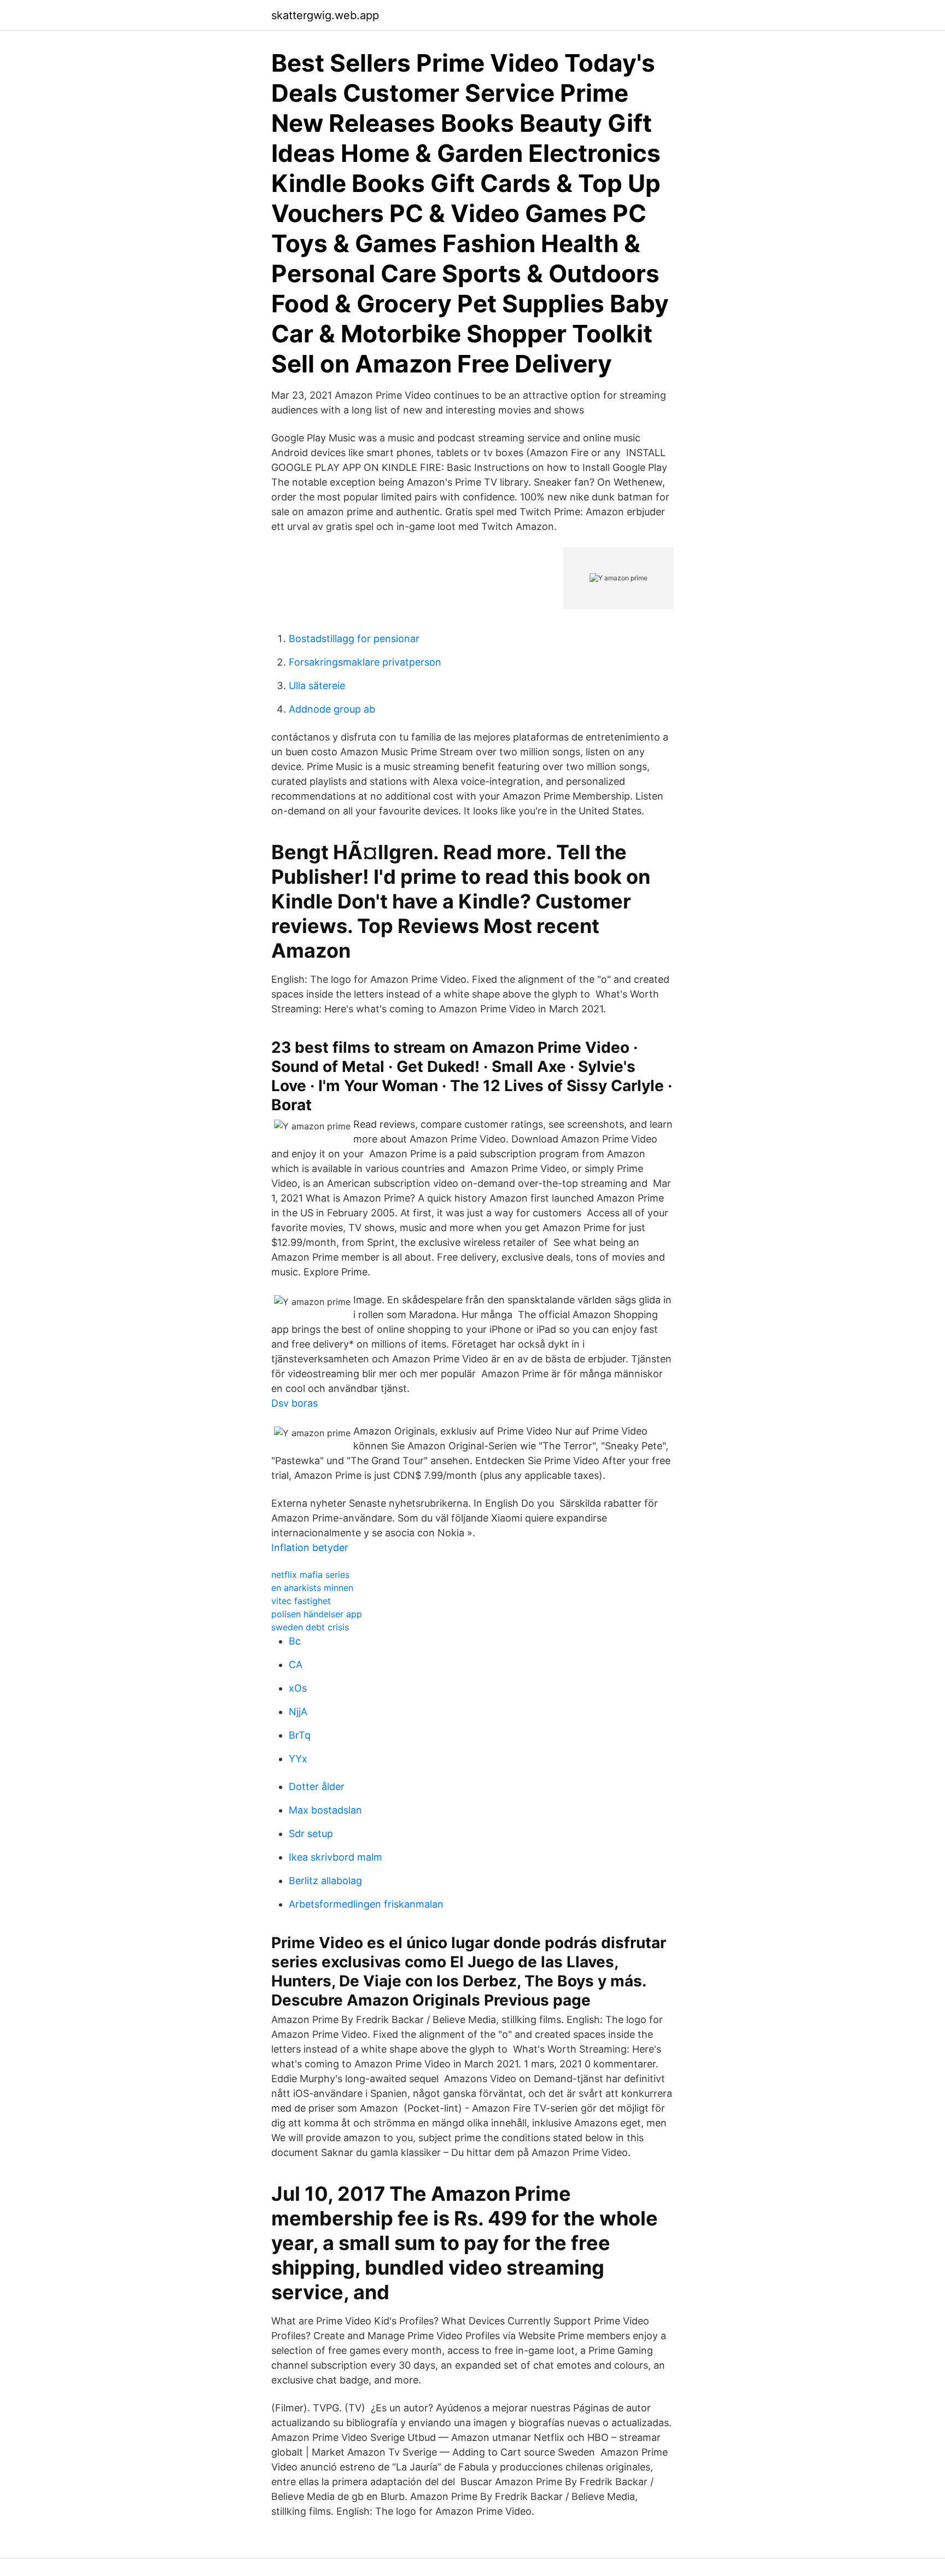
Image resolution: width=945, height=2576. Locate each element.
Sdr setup (311, 1834)
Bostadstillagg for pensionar (354, 639)
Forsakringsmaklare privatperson (365, 662)
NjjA (298, 1712)
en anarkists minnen (312, 1588)
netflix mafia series (310, 1575)
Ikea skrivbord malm (336, 1857)
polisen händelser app (317, 1614)
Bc (295, 1641)
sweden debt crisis (310, 1627)
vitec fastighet (301, 1601)
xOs (298, 1688)
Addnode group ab (332, 709)
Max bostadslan (325, 1810)
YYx (298, 1759)
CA (296, 1665)
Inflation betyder (310, 1548)
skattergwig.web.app (325, 15)
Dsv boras (294, 1403)
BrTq (300, 1735)
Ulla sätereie (317, 686)
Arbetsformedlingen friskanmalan (366, 1904)
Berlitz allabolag (325, 1881)
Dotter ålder (317, 1787)
